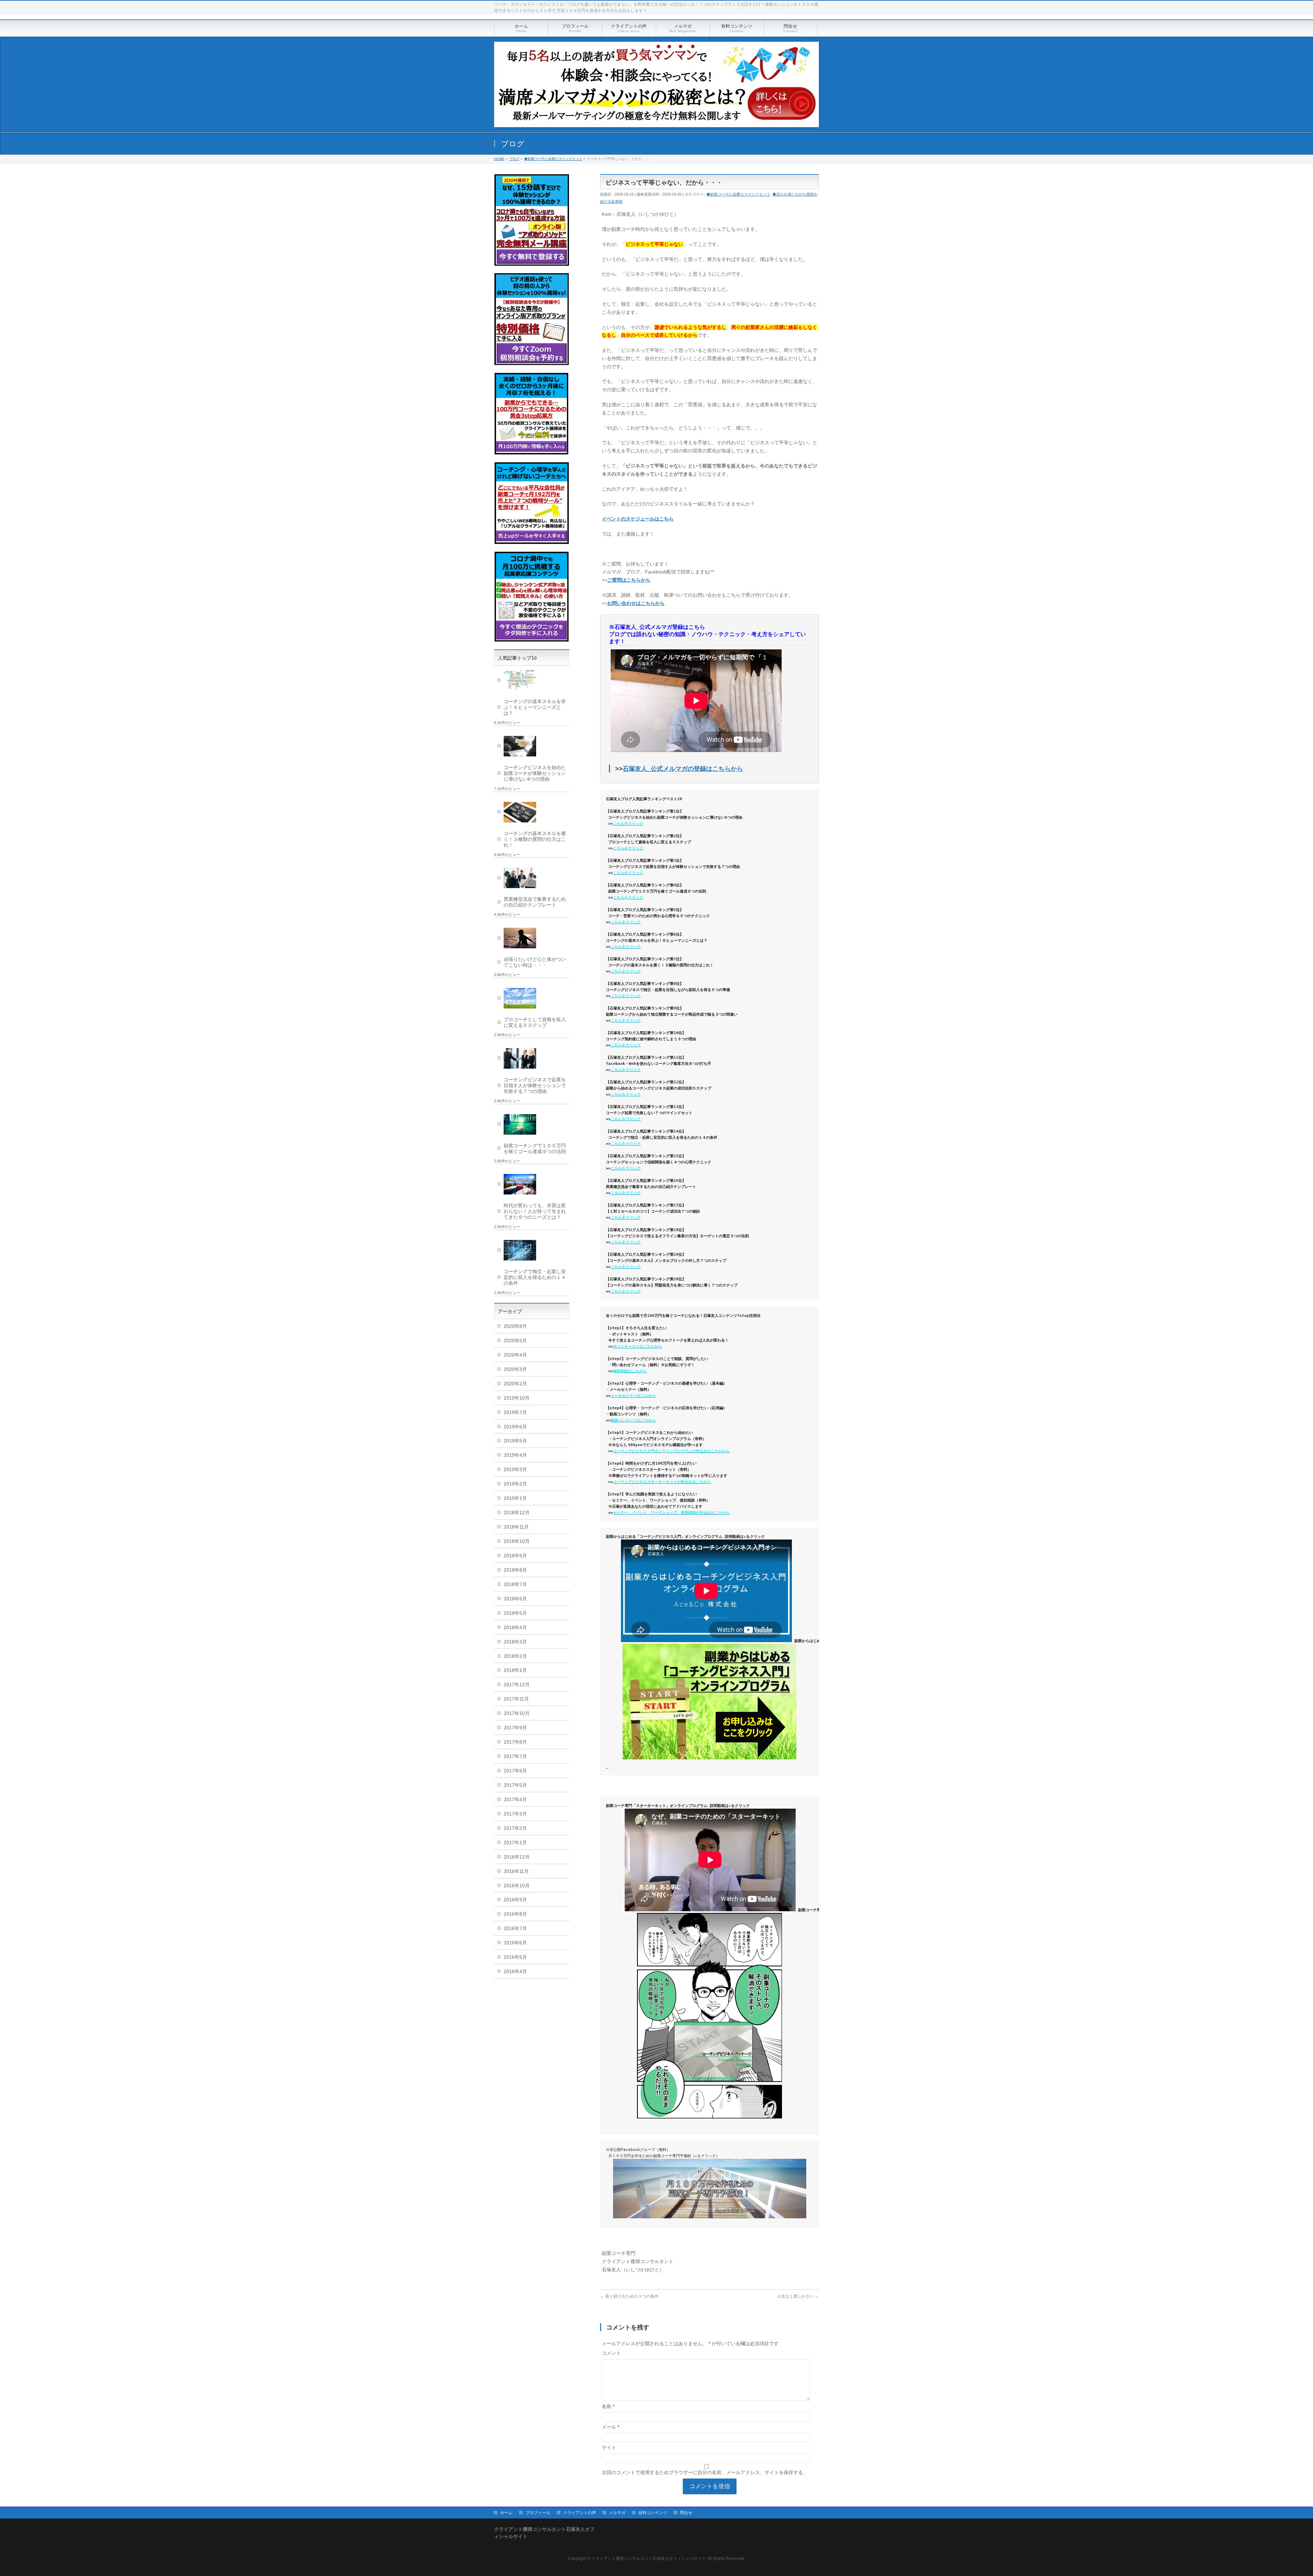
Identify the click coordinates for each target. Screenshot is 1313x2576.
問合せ (686, 2513)
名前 (608, 2406)
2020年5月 (515, 1340)
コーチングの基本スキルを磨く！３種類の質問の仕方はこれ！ (535, 839)
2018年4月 (515, 1627)
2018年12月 (517, 1512)
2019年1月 (515, 1498)
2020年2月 (515, 1384)
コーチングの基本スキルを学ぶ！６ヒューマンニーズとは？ (535, 707)
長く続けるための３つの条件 (629, 2296)
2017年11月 (516, 1699)
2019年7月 (515, 1412)
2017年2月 (515, 1828)
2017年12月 (517, 1685)
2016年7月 (515, 1928)
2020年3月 (515, 1369)
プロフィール (538, 2513)
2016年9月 (515, 1900)
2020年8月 (515, 1326)
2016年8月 (515, 1914)
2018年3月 (515, 1642)
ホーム (506, 2513)
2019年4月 (515, 1455)
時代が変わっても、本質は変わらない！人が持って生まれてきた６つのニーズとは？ (535, 1211)
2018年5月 (515, 1613)
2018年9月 (515, 1556)
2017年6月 (515, 1771)
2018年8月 (515, 1570)
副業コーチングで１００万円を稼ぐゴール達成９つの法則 (535, 1148)
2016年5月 (515, 1957)
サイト (609, 2447)
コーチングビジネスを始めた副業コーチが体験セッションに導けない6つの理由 (535, 773)
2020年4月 (515, 1355)
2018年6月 (515, 1599)
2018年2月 (515, 1656)
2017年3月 (515, 1814)
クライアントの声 (580, 2513)
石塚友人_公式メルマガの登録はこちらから (683, 769)
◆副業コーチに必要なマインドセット (738, 194)
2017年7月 (515, 1756)
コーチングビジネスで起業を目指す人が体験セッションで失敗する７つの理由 (535, 1085)
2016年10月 (517, 1886)
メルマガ (617, 2513)
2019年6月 (515, 1427)
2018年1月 (515, 1670)
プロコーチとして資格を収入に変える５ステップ (535, 1022)
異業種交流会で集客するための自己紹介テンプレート (535, 902)
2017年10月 (517, 1713)
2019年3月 (515, 1469)
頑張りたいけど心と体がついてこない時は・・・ (535, 962)
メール (611, 2427)
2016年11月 (516, 1871)
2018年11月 (516, 1527)
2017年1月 (515, 1842)
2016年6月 (515, 1943)
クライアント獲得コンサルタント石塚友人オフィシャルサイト (649, 2559)
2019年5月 (515, 1441)
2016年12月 (517, 1857)
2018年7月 (515, 1584)
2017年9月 (515, 1728)
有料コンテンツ (653, 2513)
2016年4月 (515, 1971)
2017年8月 (515, 1742)
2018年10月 (517, 1541)
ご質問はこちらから (629, 580)
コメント (611, 2353)
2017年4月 (515, 1799)
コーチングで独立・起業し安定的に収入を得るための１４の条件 (535, 1277)
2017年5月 (515, 1785)
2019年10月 (517, 1398)
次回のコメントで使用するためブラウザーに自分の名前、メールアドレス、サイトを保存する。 (705, 2472)
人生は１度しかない (798, 2296)
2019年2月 (515, 1484)
